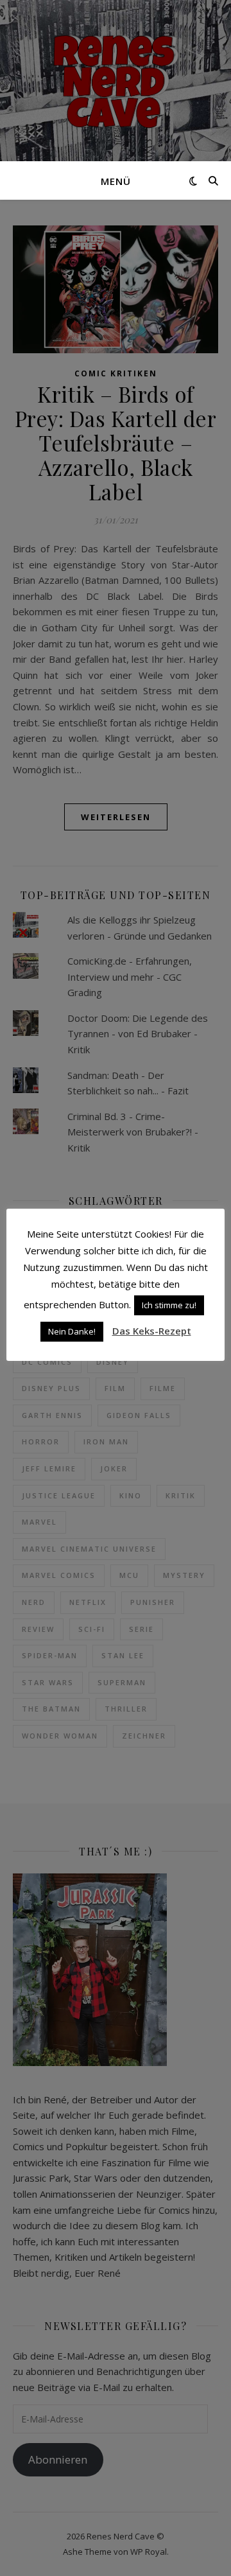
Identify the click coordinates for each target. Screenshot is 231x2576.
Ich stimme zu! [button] (169, 1305)
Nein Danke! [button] (72, 1331)
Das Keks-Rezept (152, 1331)
